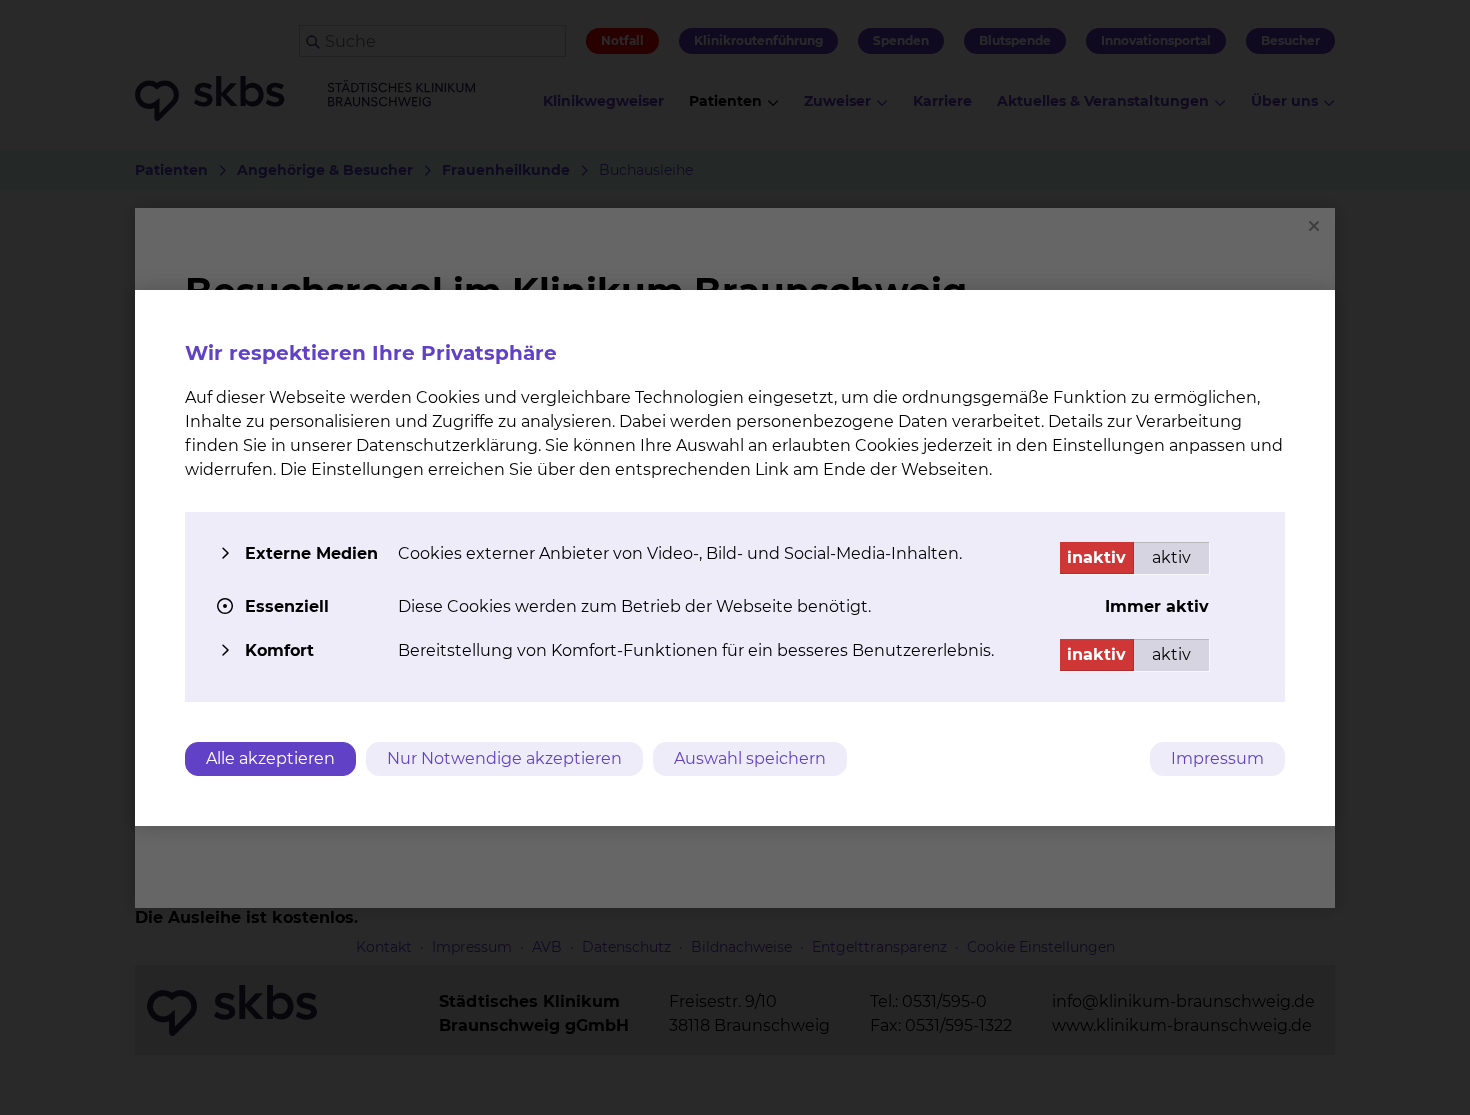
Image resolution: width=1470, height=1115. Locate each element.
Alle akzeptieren (270, 758)
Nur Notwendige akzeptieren (504, 758)
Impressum (1217, 758)
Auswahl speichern (750, 758)
